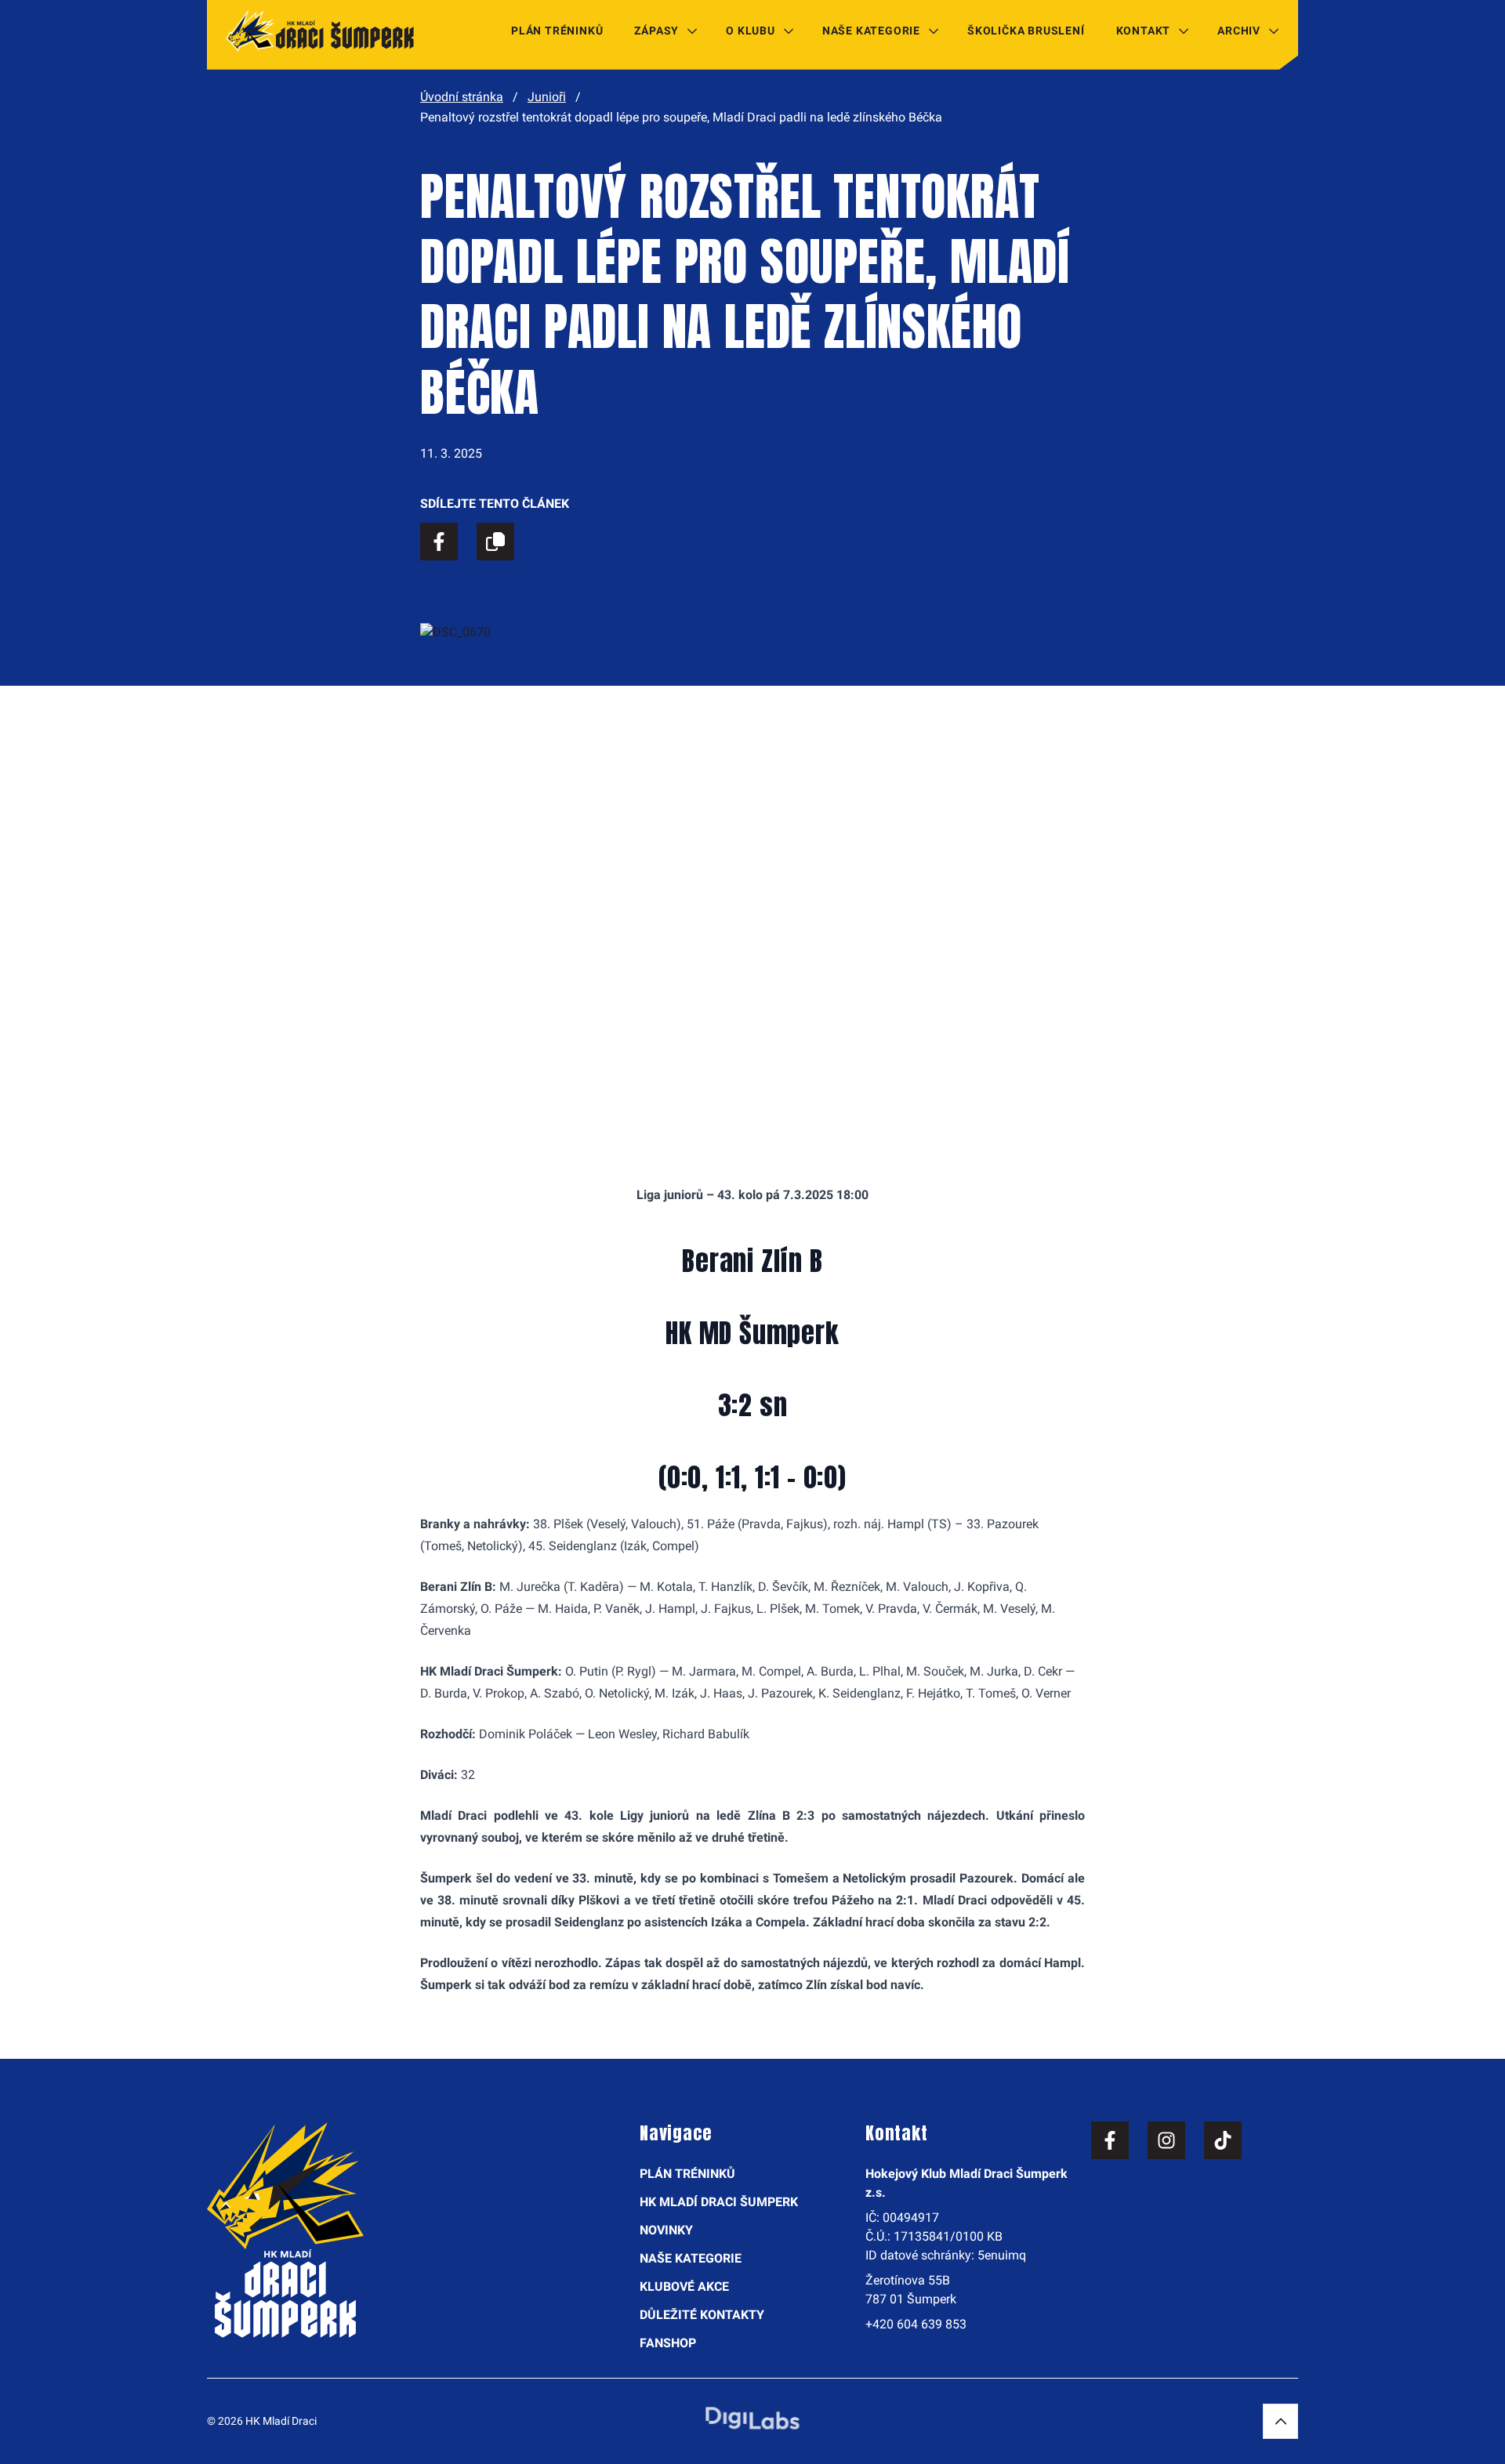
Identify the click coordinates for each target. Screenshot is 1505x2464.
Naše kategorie (871, 31)
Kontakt (1144, 31)
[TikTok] (1223, 2140)
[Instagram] (1166, 2140)
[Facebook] (1110, 2140)
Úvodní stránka (462, 97)
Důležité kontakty (702, 2315)
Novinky (666, 2230)
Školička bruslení (1026, 31)
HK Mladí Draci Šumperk (719, 2202)
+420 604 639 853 (916, 2324)
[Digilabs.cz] (752, 2418)
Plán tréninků (557, 31)
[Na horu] (1280, 2421)
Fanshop (668, 2343)
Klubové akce (684, 2286)
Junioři (547, 97)
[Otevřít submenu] (692, 31)
